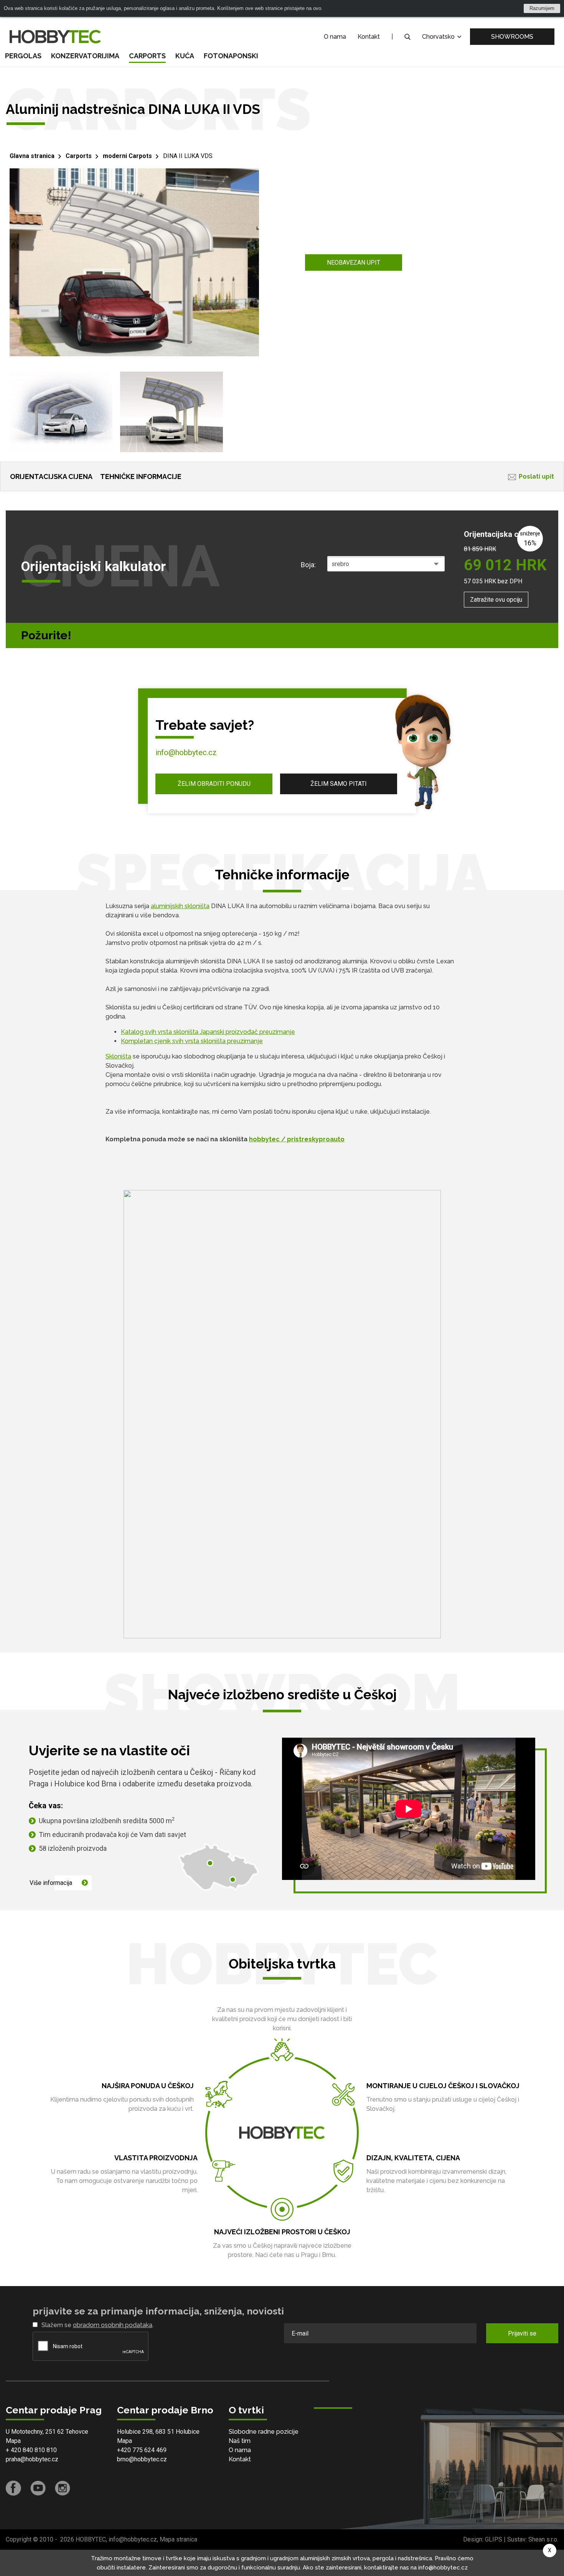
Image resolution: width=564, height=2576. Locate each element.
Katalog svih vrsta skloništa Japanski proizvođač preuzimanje (208, 1032)
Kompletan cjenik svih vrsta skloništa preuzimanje (192, 1041)
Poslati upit (536, 477)
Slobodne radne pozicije (264, 2432)
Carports (147, 56)
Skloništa (118, 1056)
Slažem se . (97, 2325)
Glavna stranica (32, 156)
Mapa (13, 2441)
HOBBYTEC (91, 2539)
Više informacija (51, 1883)
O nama (335, 37)
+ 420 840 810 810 (31, 2450)
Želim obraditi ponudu (214, 784)
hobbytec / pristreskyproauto (297, 1139)
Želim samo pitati (339, 784)
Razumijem (542, 8)
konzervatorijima (85, 56)
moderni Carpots (127, 156)
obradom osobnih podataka (113, 2325)
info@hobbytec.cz (186, 752)
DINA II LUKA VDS (188, 156)
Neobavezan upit (354, 263)
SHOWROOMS (512, 37)
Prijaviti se (522, 2333)
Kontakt (369, 37)
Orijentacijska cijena (51, 477)
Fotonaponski (231, 56)
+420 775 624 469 (142, 2450)
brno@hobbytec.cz (142, 2459)
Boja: (308, 565)
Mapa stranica (178, 2539)
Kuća (185, 56)
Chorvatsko (439, 37)
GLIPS (494, 2539)
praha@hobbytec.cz (32, 2459)
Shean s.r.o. (543, 2539)
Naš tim (240, 2441)
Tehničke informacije (141, 477)
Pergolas (23, 56)
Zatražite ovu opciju (496, 600)
